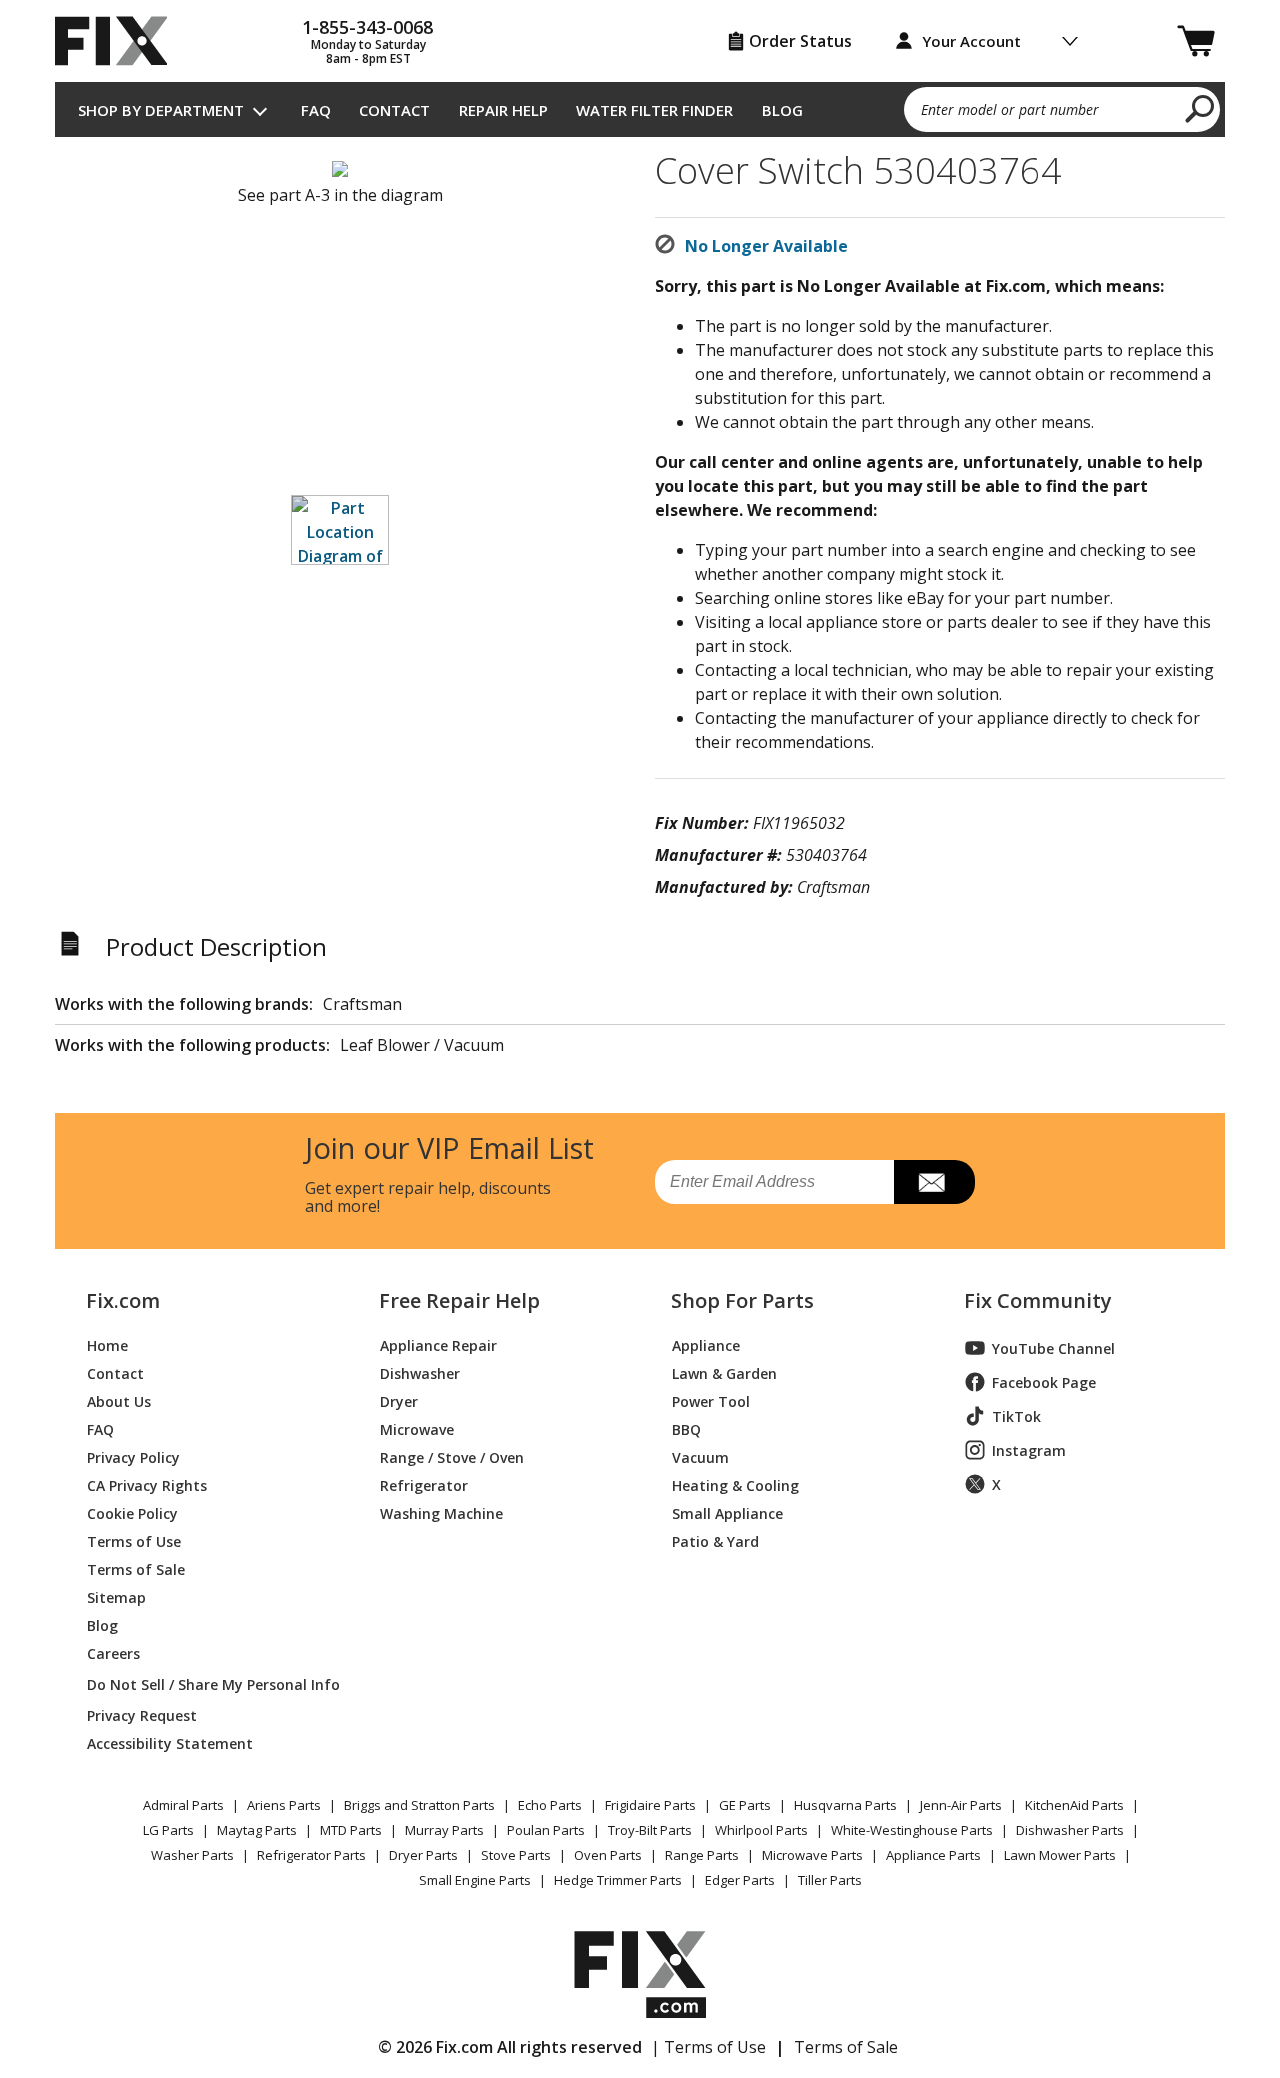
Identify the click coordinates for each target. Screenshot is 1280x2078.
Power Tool (711, 1400)
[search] (1200, 108)
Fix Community (1038, 1301)
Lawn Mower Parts (1060, 1855)
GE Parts (745, 1805)
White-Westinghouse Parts (912, 1830)
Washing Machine (441, 1512)
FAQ (316, 110)
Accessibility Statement (170, 1742)
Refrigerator (424, 1484)
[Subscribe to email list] (934, 1182)
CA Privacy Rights (147, 1484)
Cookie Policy (132, 1512)
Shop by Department (161, 110)
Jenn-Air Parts (961, 1805)
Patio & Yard (715, 1540)
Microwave (417, 1428)
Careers (113, 1652)
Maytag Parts (257, 1830)
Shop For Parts (742, 1301)
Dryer (399, 1400)
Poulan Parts (546, 1830)
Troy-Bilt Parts (650, 1830)
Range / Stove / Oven (452, 1456)
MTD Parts (351, 1830)
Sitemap (116, 1596)
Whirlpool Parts (761, 1830)
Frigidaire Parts (650, 1805)
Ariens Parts (284, 1805)
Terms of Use (134, 1540)
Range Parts (702, 1855)
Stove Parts (516, 1855)
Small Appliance (727, 1512)
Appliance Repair (438, 1344)
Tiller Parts (830, 1880)
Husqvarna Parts (845, 1805)
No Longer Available (766, 246)
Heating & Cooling (735, 1484)
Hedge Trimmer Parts (618, 1880)
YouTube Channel (1053, 1348)
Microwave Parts (812, 1855)
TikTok (1016, 1416)
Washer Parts (192, 1855)
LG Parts (168, 1830)
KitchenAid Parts (1074, 1805)
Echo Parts (550, 1805)
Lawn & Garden (724, 1372)
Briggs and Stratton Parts (419, 1805)
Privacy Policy (133, 1456)
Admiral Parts (183, 1805)
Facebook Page (1044, 1382)
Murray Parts (444, 1830)
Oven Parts (608, 1855)
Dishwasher (420, 1372)
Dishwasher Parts (1070, 1830)
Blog (782, 110)
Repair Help (503, 110)
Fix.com (123, 1301)
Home (107, 1344)
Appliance (706, 1344)
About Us (119, 1400)
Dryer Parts (423, 1855)
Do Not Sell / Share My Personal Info (205, 1684)
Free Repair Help (459, 1301)
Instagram (1029, 1450)
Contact (394, 110)
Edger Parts (740, 1880)
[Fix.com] (120, 41)
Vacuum (700, 1456)
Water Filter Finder (654, 110)
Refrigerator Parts (311, 1855)
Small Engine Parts (475, 1880)
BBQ (686, 1428)
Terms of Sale (136, 1568)
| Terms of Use (708, 2047)
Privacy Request (142, 1714)
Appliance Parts (933, 1855)
